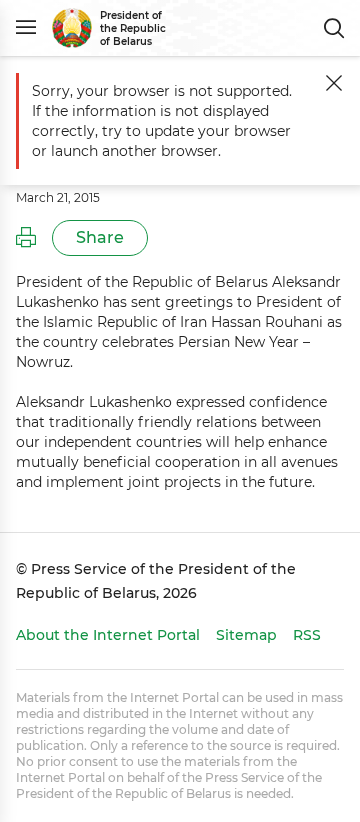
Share (100, 237)
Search (334, 28)
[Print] (26, 238)
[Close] (334, 83)
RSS (307, 635)
